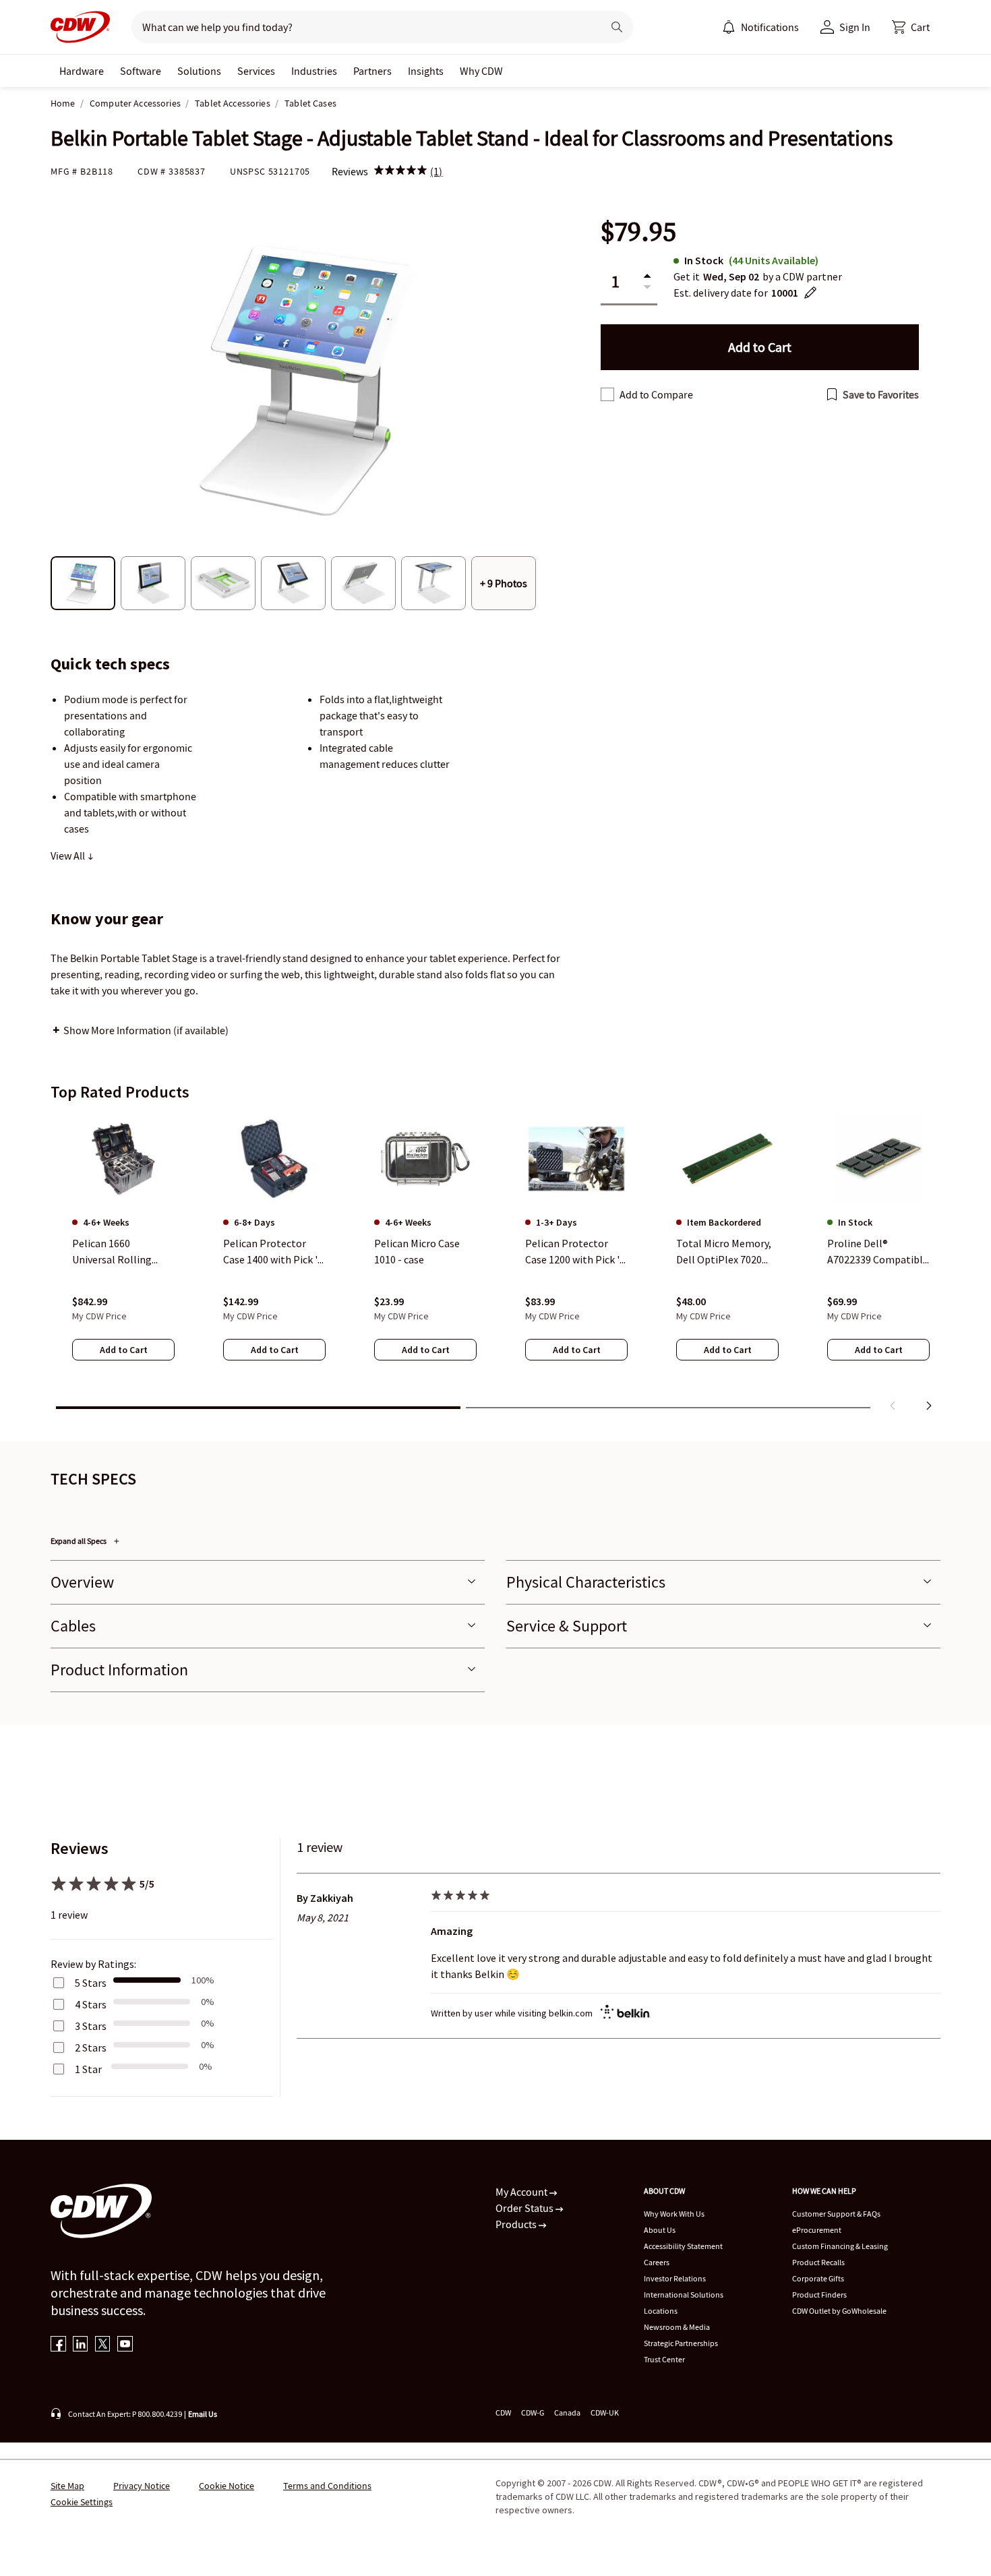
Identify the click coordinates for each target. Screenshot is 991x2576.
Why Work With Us (674, 2214)
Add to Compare (656, 394)
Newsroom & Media (677, 2327)
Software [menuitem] (141, 71)
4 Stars (91, 2004)
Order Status (525, 2208)
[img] (400, 171)
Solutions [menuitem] (199, 71)
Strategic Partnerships (681, 2343)
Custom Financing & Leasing (840, 2246)
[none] (82, 71)
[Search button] (617, 27)
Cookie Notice (227, 2486)
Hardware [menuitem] (82, 71)
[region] (495, 1265)
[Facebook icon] (58, 2345)
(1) (436, 171)
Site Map (67, 2486)
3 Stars (91, 2026)
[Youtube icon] (125, 2345)
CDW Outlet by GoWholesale (839, 2311)
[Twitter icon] (103, 2345)
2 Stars (91, 2047)
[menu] (760, 27)
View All (69, 856)
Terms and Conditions (327, 2486)
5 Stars (91, 1983)
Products (517, 2224)
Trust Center (664, 2359)
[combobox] (362, 27)
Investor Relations (675, 2278)
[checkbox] (607, 394)
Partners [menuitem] (372, 71)
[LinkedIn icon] (81, 2345)
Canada (567, 2413)
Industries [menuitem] (314, 71)
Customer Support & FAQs (836, 2214)
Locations (661, 2311)
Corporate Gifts (818, 2278)
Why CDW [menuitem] (481, 71)
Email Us (203, 2414)
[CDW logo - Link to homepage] (80, 27)
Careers (657, 2262)
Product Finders (819, 2295)
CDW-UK (605, 2413)
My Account (522, 2192)
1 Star (88, 2069)
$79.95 (638, 232)
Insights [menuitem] (426, 71)
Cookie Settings (82, 2502)
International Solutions (684, 2295)
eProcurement (817, 2230)
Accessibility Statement (683, 2246)
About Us (660, 2230)
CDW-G (533, 2413)
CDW (503, 2413)
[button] (911, 27)
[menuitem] (729, 27)
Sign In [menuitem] (855, 27)
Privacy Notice (142, 2486)
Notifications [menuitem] (770, 27)
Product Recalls (818, 2262)
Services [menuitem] (256, 71)
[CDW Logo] (80, 27)
